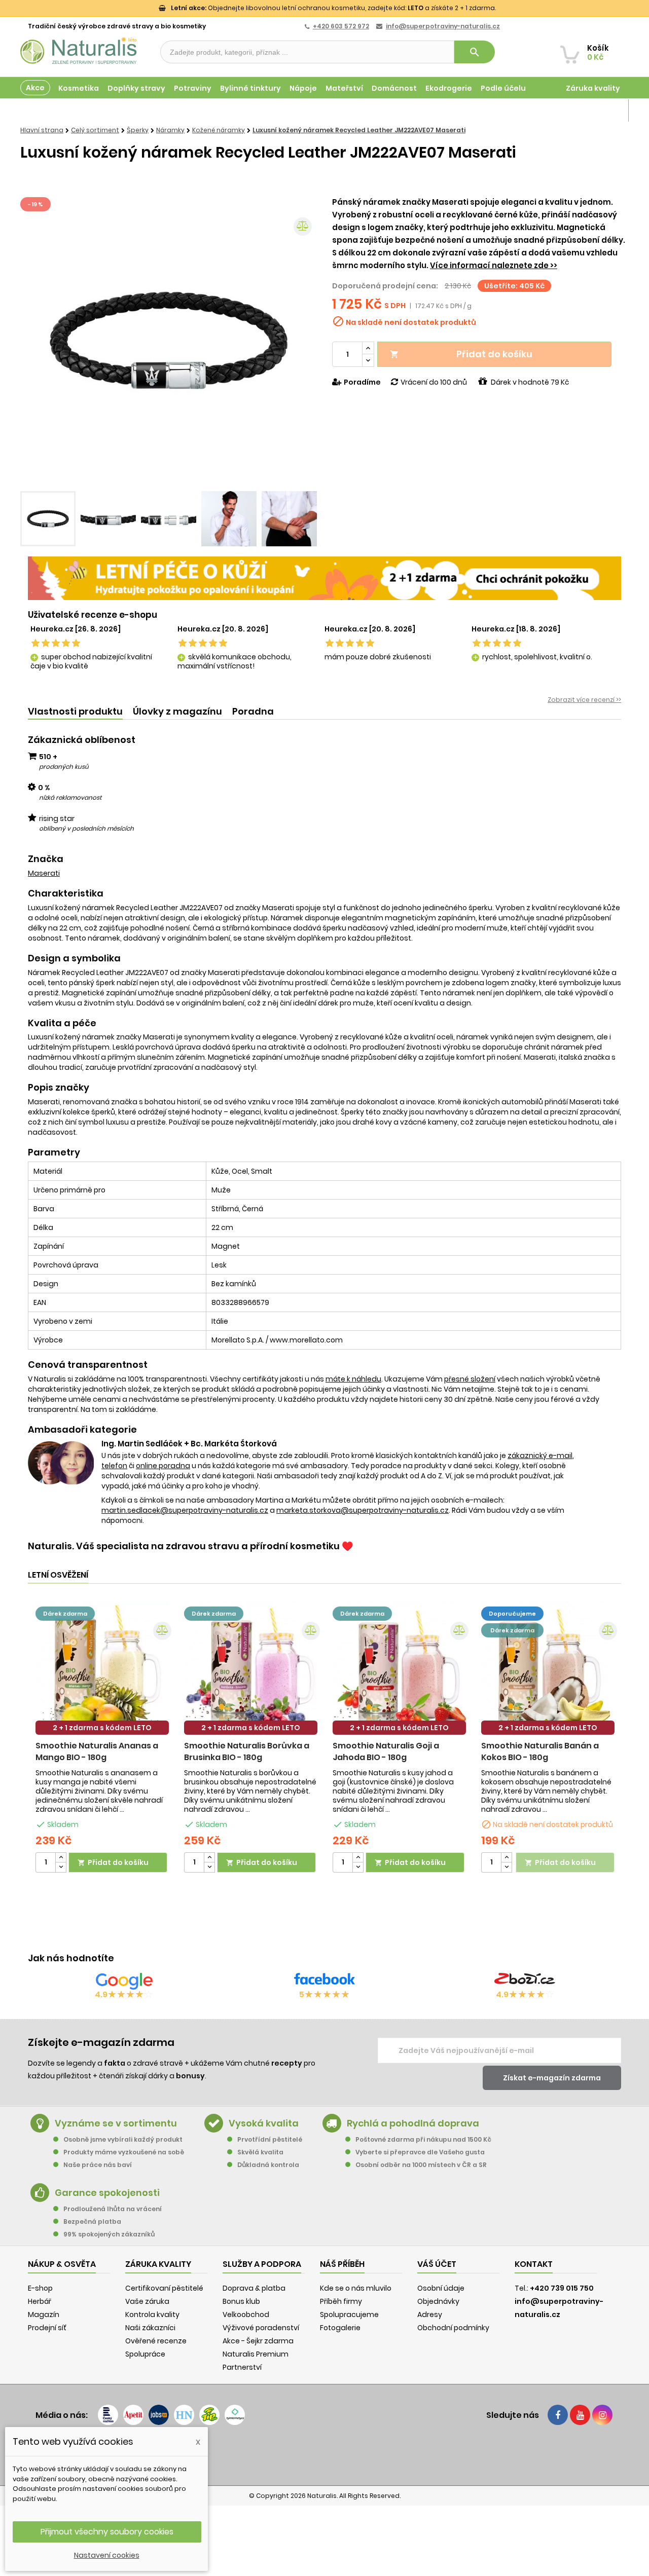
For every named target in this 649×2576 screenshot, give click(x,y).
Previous (35, 341)
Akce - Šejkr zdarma (258, 2341)
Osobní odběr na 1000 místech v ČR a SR (421, 2165)
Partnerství (242, 2367)
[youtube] (580, 2415)
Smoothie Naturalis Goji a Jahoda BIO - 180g (386, 1751)
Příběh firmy (341, 2301)
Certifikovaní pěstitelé (164, 2288)
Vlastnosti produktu (75, 711)
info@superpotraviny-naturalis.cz (443, 26)
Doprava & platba (254, 2288)
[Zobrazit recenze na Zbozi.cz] (525, 1981)
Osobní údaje (441, 2288)
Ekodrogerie (449, 88)
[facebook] (558, 2415)
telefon (114, 1466)
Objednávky (438, 2301)
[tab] (75, 712)
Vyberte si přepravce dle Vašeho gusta (420, 2152)
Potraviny (193, 88)
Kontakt (534, 2264)
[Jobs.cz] (159, 2415)
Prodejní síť (47, 2328)
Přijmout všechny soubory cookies (107, 2532)
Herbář (40, 2301)
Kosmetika (79, 88)
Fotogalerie (340, 2328)
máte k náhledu (353, 1379)
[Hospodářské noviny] (184, 2415)
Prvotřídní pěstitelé (270, 2139)
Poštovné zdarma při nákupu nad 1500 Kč (423, 2139)
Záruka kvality (593, 88)
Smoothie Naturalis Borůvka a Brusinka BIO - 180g (247, 1751)
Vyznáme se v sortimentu (116, 2123)
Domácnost (394, 88)
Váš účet (437, 2264)
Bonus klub (241, 2301)
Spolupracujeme (349, 2314)
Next (302, 341)
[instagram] (602, 2415)
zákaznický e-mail (540, 1455)
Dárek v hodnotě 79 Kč (530, 382)
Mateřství (344, 88)
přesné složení (470, 1379)
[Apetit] (133, 2415)
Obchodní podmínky (453, 2328)
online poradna (163, 1466)
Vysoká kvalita (264, 2123)
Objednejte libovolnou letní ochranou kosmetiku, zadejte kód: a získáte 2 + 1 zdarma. (333, 8)
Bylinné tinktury (250, 88)
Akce (35, 88)
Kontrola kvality (152, 2314)
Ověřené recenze (156, 2341)
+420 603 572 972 (341, 26)
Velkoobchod (246, 2314)
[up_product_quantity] (61, 1858)
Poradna (253, 711)
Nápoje (303, 88)
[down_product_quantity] (61, 1867)
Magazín (603, 110)
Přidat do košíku (461, 354)
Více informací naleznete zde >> (494, 265)
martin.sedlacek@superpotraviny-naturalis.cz (185, 1510)
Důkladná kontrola (268, 2165)
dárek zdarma (65, 1614)
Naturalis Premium (256, 2354)
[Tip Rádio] (209, 2415)
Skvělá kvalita (260, 2152)
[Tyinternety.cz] (235, 2415)
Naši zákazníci (150, 2328)
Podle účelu (503, 88)
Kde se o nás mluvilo (356, 2288)
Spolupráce (145, 2354)
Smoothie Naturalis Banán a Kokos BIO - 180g (540, 1751)
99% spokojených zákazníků (109, 2234)
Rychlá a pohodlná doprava (413, 2123)
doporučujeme (512, 1614)
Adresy (430, 2314)
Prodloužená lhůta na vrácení (113, 2209)
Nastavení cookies (107, 2555)
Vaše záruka (147, 2301)
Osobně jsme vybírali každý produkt (123, 2139)
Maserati (44, 873)
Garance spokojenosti (107, 2193)
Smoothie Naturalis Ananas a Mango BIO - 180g (97, 1751)
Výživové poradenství (261, 2328)
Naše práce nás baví (98, 2165)
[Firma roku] (324, 2455)
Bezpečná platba (92, 2222)
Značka (46, 859)
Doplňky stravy (136, 88)
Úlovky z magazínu (177, 711)
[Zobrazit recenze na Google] (124, 1981)
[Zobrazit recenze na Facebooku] (324, 1981)
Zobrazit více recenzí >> (584, 700)
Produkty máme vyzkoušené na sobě (124, 2152)
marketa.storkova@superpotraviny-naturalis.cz (363, 1510)
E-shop (40, 2288)
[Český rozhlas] (108, 2415)
